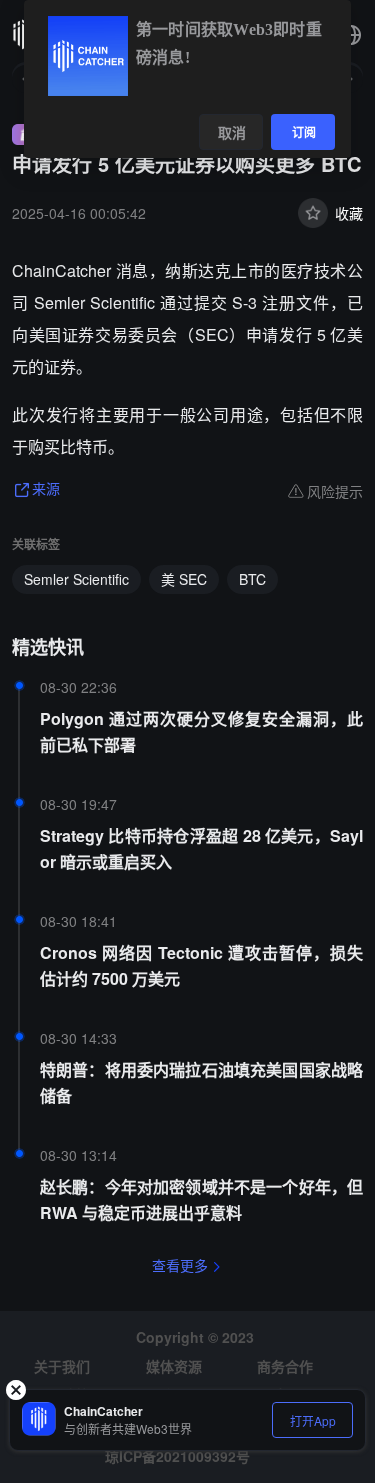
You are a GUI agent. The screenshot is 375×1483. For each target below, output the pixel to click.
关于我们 (62, 1366)
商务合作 (285, 1366)
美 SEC (184, 579)
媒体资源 (174, 1366)
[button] (351, 35)
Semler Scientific (76, 579)
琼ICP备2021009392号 (177, 1456)
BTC (252, 579)
